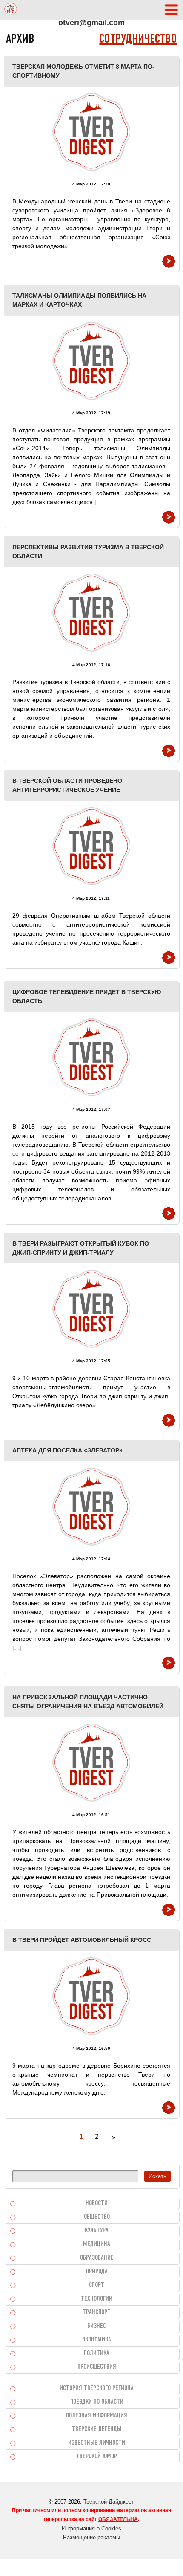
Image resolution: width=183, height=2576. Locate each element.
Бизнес (97, 2326)
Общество (97, 2217)
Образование (97, 2258)
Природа (97, 2272)
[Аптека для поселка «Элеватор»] (91, 1507)
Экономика (97, 2340)
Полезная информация (97, 2416)
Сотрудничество (138, 39)
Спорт (97, 2285)
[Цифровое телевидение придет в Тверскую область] (91, 1057)
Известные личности (97, 2443)
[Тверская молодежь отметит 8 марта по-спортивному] (91, 132)
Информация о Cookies (91, 2528)
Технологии (97, 2299)
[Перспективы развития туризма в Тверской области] (91, 613)
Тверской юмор (97, 2457)
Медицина (97, 2244)
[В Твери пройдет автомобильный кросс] (91, 1996)
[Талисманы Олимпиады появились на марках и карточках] (91, 361)
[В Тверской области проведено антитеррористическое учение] (91, 846)
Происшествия (97, 2367)
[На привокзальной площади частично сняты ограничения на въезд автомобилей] (91, 1763)
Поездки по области (97, 2402)
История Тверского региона (97, 2388)
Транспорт (97, 2312)
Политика (97, 2353)
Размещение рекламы (91, 2537)
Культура (97, 2231)
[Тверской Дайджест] (11, 10)
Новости (97, 2203)
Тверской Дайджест (109, 2502)
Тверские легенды (97, 2429)
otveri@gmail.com (91, 23)
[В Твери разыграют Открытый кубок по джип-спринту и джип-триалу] (91, 1309)
